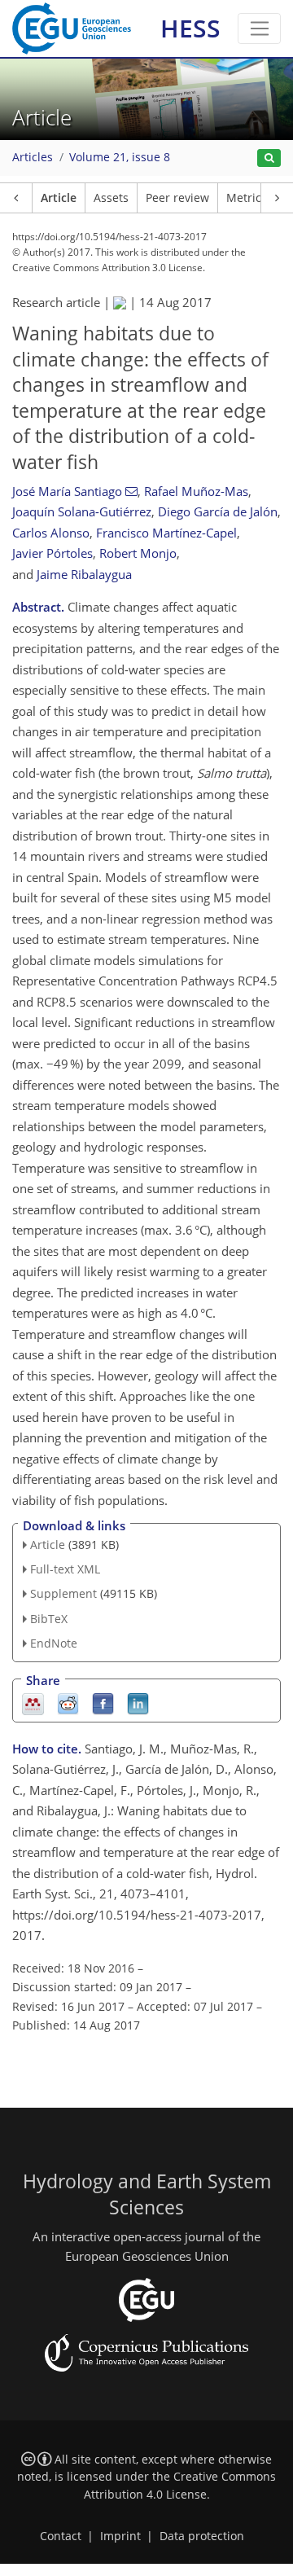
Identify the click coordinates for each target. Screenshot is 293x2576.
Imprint (120, 2536)
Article (59, 198)
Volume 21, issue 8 (120, 157)
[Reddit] (68, 1703)
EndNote (54, 1643)
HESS (190, 28)
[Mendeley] (33, 1703)
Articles (33, 157)
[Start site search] (269, 158)
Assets (111, 198)
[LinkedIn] (138, 1703)
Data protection (202, 2536)
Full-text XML (65, 1569)
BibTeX (49, 1619)
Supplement (63, 1593)
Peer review (177, 198)
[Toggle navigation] (259, 29)
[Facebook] (103, 1703)
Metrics (247, 198)
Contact (61, 2536)
